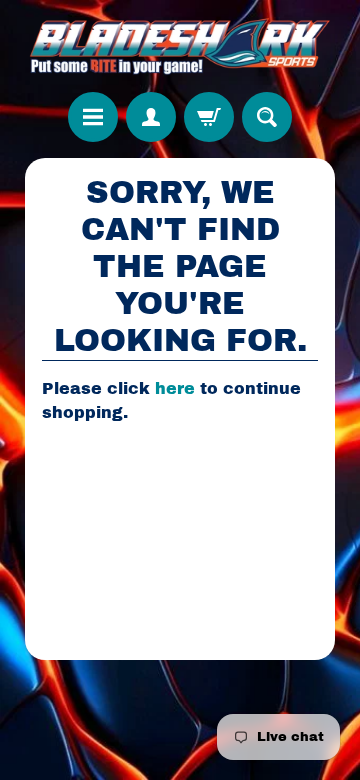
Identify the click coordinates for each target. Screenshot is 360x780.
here (175, 388)
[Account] (151, 117)
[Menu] (93, 117)
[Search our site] (267, 117)
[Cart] (209, 117)
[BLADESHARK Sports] (180, 46)
